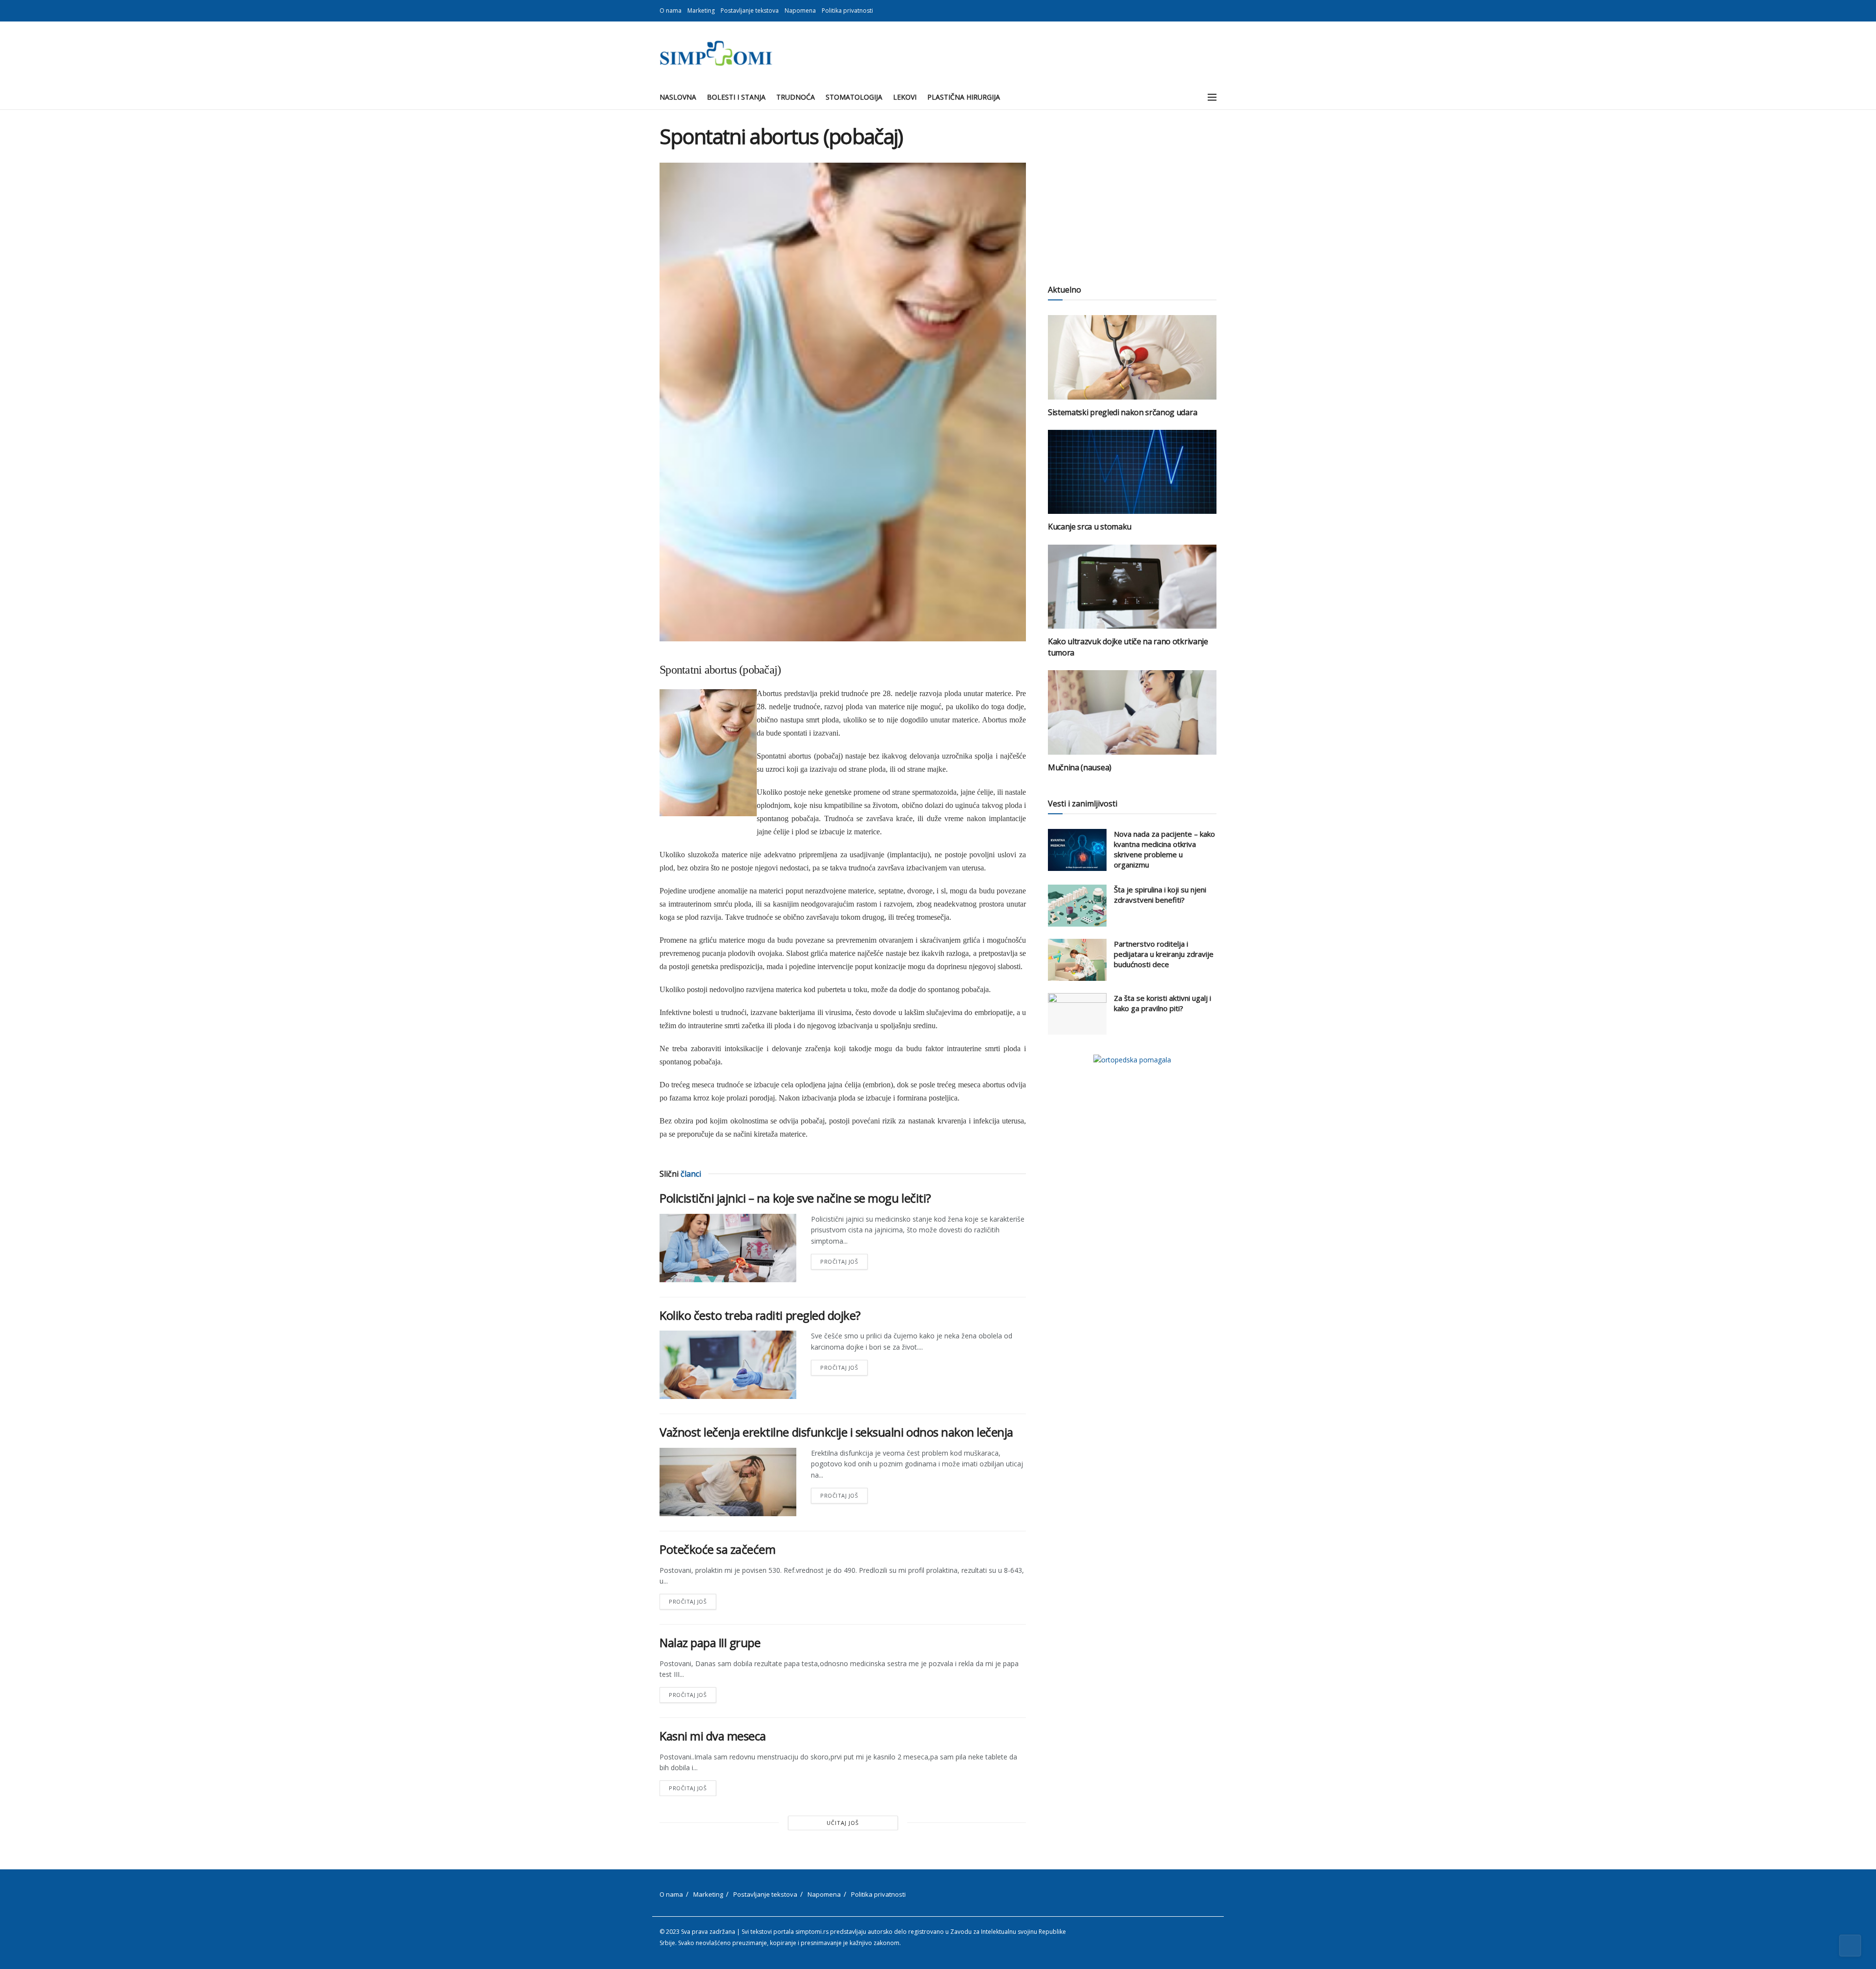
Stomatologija (854, 97)
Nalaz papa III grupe (710, 1642)
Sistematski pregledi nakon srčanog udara (1122, 412)
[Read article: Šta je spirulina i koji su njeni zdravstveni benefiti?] (1077, 906)
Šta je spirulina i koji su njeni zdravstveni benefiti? (1160, 895)
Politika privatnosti (847, 11)
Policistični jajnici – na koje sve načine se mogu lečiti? (795, 1198)
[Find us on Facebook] (1202, 11)
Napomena (800, 11)
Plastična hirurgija (964, 97)
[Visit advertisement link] (1132, 1060)
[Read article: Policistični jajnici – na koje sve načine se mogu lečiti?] (728, 1248)
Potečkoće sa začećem (717, 1549)
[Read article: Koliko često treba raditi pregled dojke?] (728, 1365)
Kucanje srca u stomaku (1090, 527)
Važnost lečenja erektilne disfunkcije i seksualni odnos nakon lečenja (836, 1432)
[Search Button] (1190, 97)
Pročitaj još (844, 1260)
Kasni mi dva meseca (713, 1736)
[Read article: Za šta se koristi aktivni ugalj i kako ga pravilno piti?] (1077, 1014)
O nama (671, 11)
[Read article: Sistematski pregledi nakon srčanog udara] (1132, 357)
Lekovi (905, 97)
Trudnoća (796, 97)
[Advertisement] (1132, 193)
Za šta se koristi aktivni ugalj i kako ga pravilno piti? (1162, 1003)
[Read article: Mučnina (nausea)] (1132, 712)
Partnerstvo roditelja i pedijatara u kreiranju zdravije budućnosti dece (1164, 954)
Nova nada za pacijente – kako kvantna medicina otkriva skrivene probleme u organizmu (1164, 849)
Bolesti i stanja (736, 97)
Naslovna (678, 97)
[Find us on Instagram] (1214, 11)
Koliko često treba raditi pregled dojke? (760, 1315)
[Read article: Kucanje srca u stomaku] (1132, 472)
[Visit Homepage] (716, 53)
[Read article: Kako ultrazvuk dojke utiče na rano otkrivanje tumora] (1132, 587)
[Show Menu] (1212, 97)
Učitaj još (843, 1823)
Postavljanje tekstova (750, 11)
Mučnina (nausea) (1080, 767)
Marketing (701, 11)
